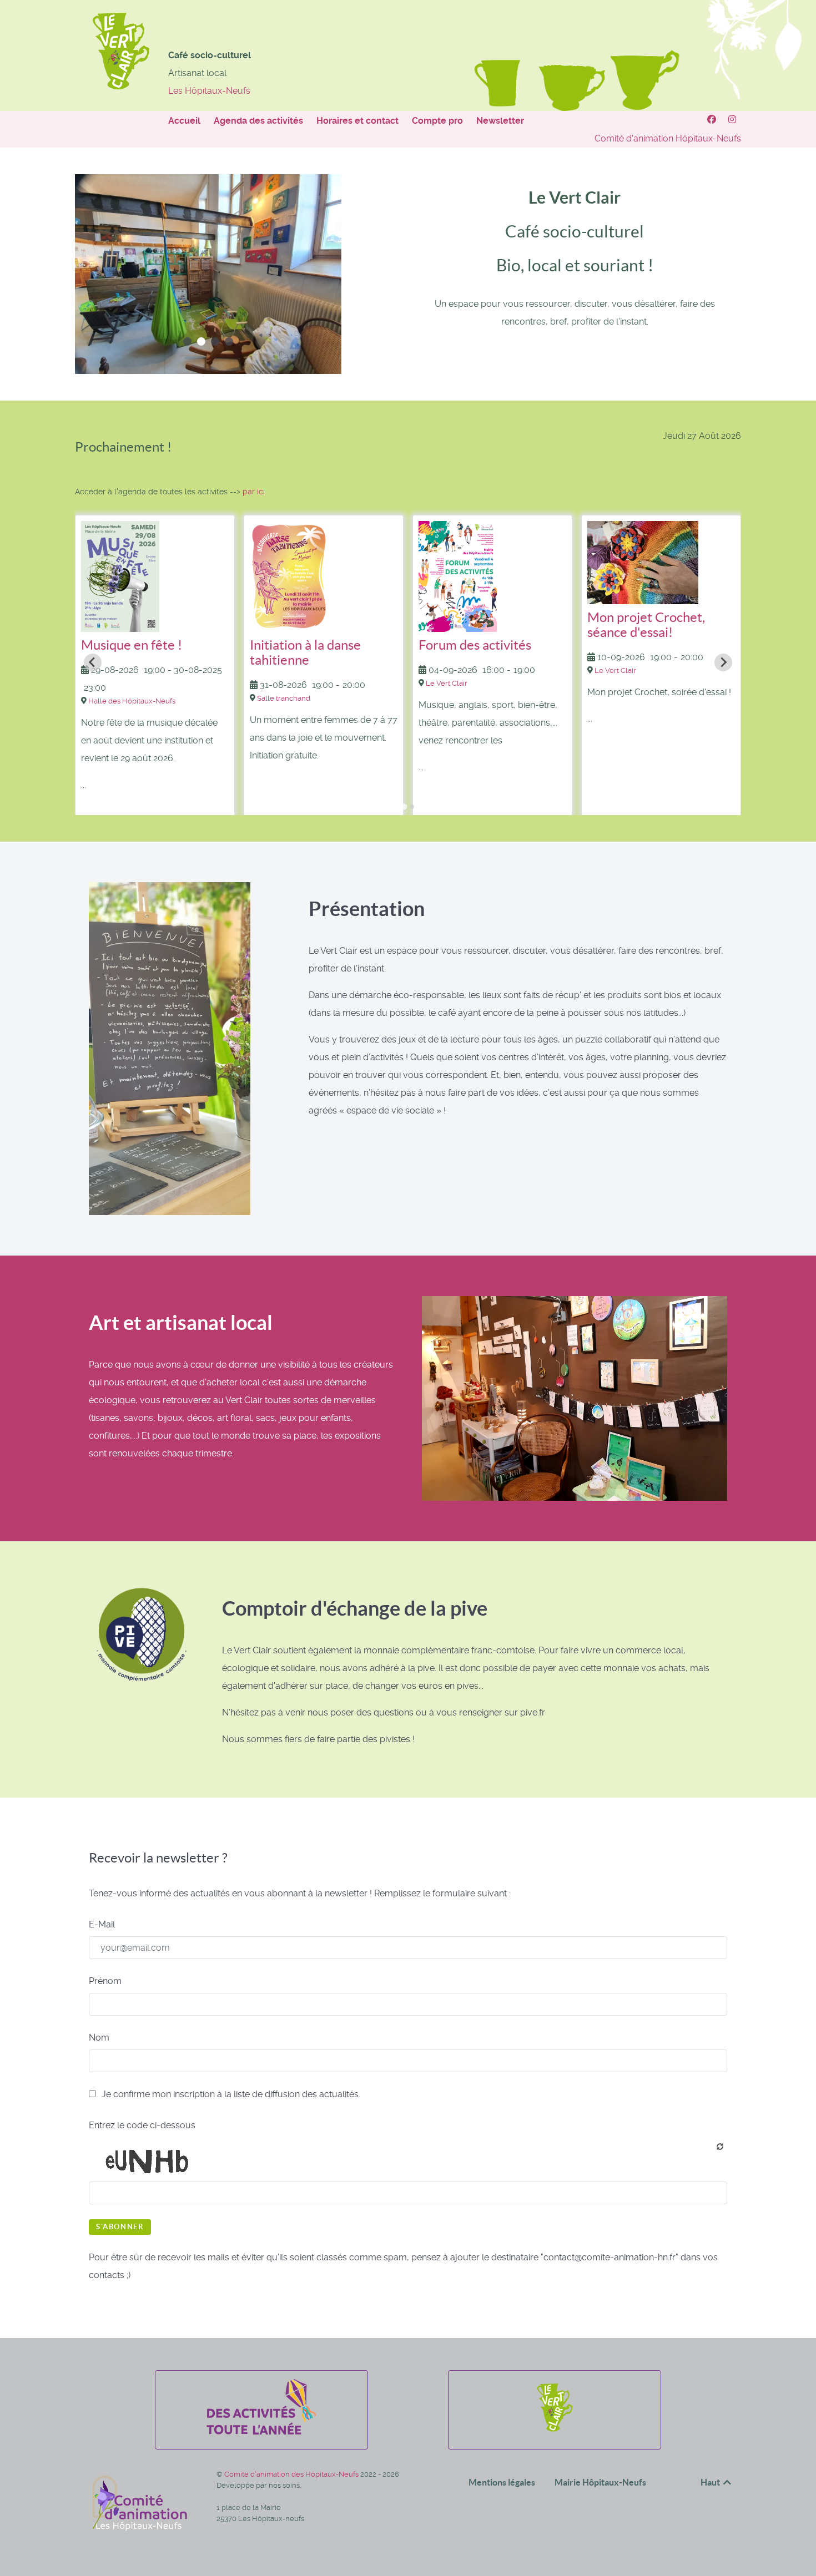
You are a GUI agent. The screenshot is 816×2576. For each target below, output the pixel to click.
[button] (187, 341)
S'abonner (120, 2227)
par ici (254, 492)
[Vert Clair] (712, 120)
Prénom (105, 1981)
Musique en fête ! (132, 645)
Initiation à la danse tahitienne (305, 652)
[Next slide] (723, 662)
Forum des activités (475, 645)
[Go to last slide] (93, 662)
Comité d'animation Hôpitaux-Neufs (668, 138)
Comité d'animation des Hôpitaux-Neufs (292, 2474)
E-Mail (102, 1924)
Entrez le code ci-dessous (142, 2125)
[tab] (404, 807)
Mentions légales (502, 2482)
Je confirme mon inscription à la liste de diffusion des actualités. (230, 2094)
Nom (99, 2038)
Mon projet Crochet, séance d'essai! (646, 625)
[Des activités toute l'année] (261, 2431)
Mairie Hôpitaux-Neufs (600, 2482)
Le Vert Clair (447, 683)
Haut (711, 2482)
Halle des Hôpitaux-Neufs (132, 701)
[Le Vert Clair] (555, 2431)
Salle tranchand (284, 698)
